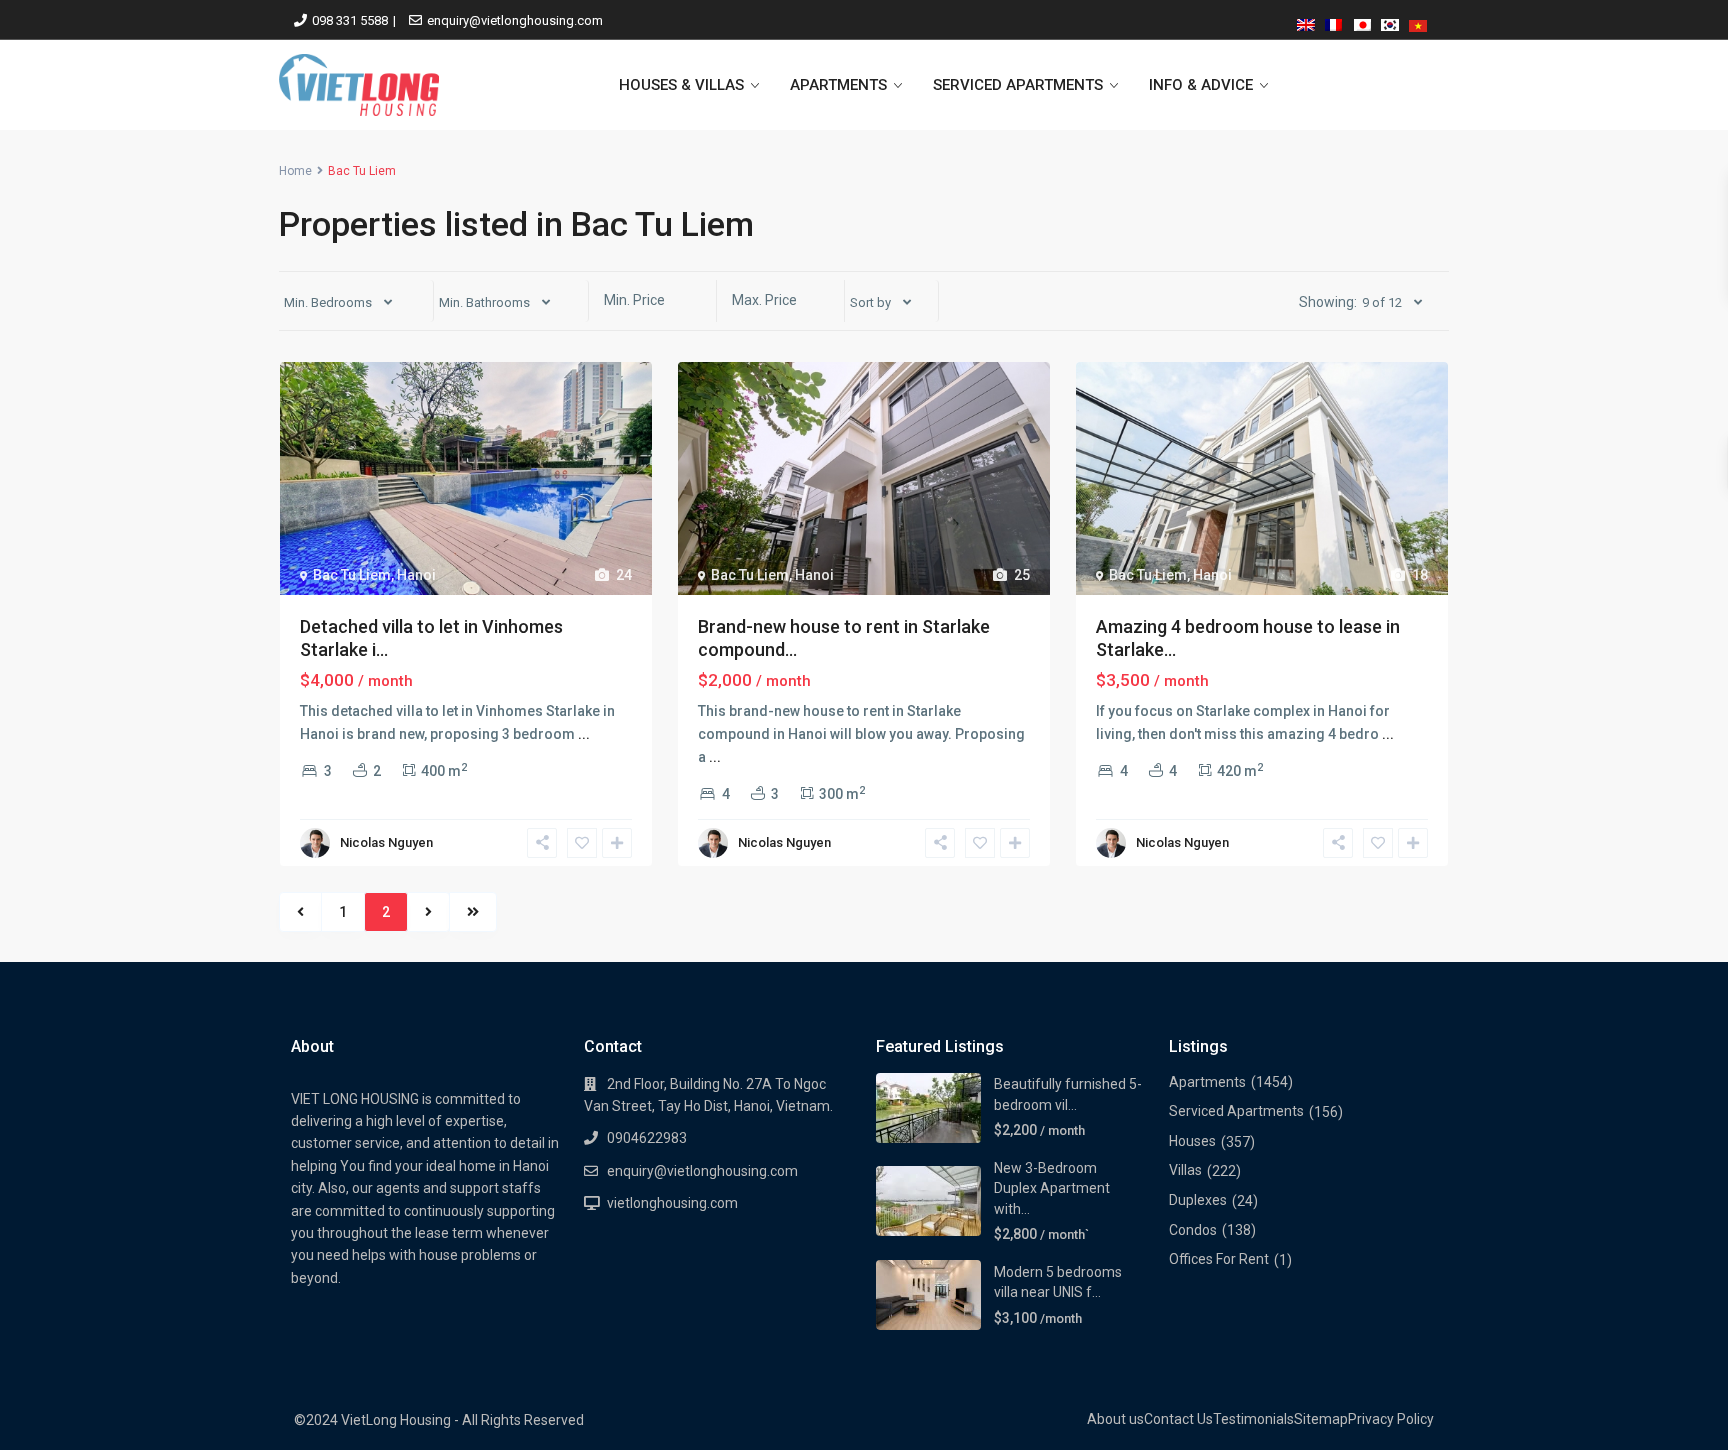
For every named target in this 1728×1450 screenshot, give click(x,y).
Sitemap (1321, 1419)
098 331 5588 (350, 20)
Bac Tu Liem (352, 575)
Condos (1193, 1230)
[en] (1306, 21)
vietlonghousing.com (672, 1203)
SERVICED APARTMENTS (1018, 85)
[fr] (1334, 21)
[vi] (1418, 21)
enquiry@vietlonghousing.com (515, 20)
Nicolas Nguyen (386, 842)
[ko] (1390, 21)
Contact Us (1178, 1419)
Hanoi (416, 575)
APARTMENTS (838, 85)
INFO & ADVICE (1201, 85)
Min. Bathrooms (484, 302)
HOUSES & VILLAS (681, 85)
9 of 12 (1382, 302)
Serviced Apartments (1236, 1111)
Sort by (870, 302)
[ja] (1362, 21)
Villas (1185, 1170)
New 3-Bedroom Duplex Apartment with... (1052, 1188)
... (584, 734)
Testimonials (1253, 1419)
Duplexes (1198, 1200)
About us (1115, 1419)
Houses (1192, 1141)
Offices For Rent (1219, 1259)
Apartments (1207, 1082)
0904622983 (647, 1138)
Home (295, 171)
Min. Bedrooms (328, 302)
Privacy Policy (1391, 1419)
